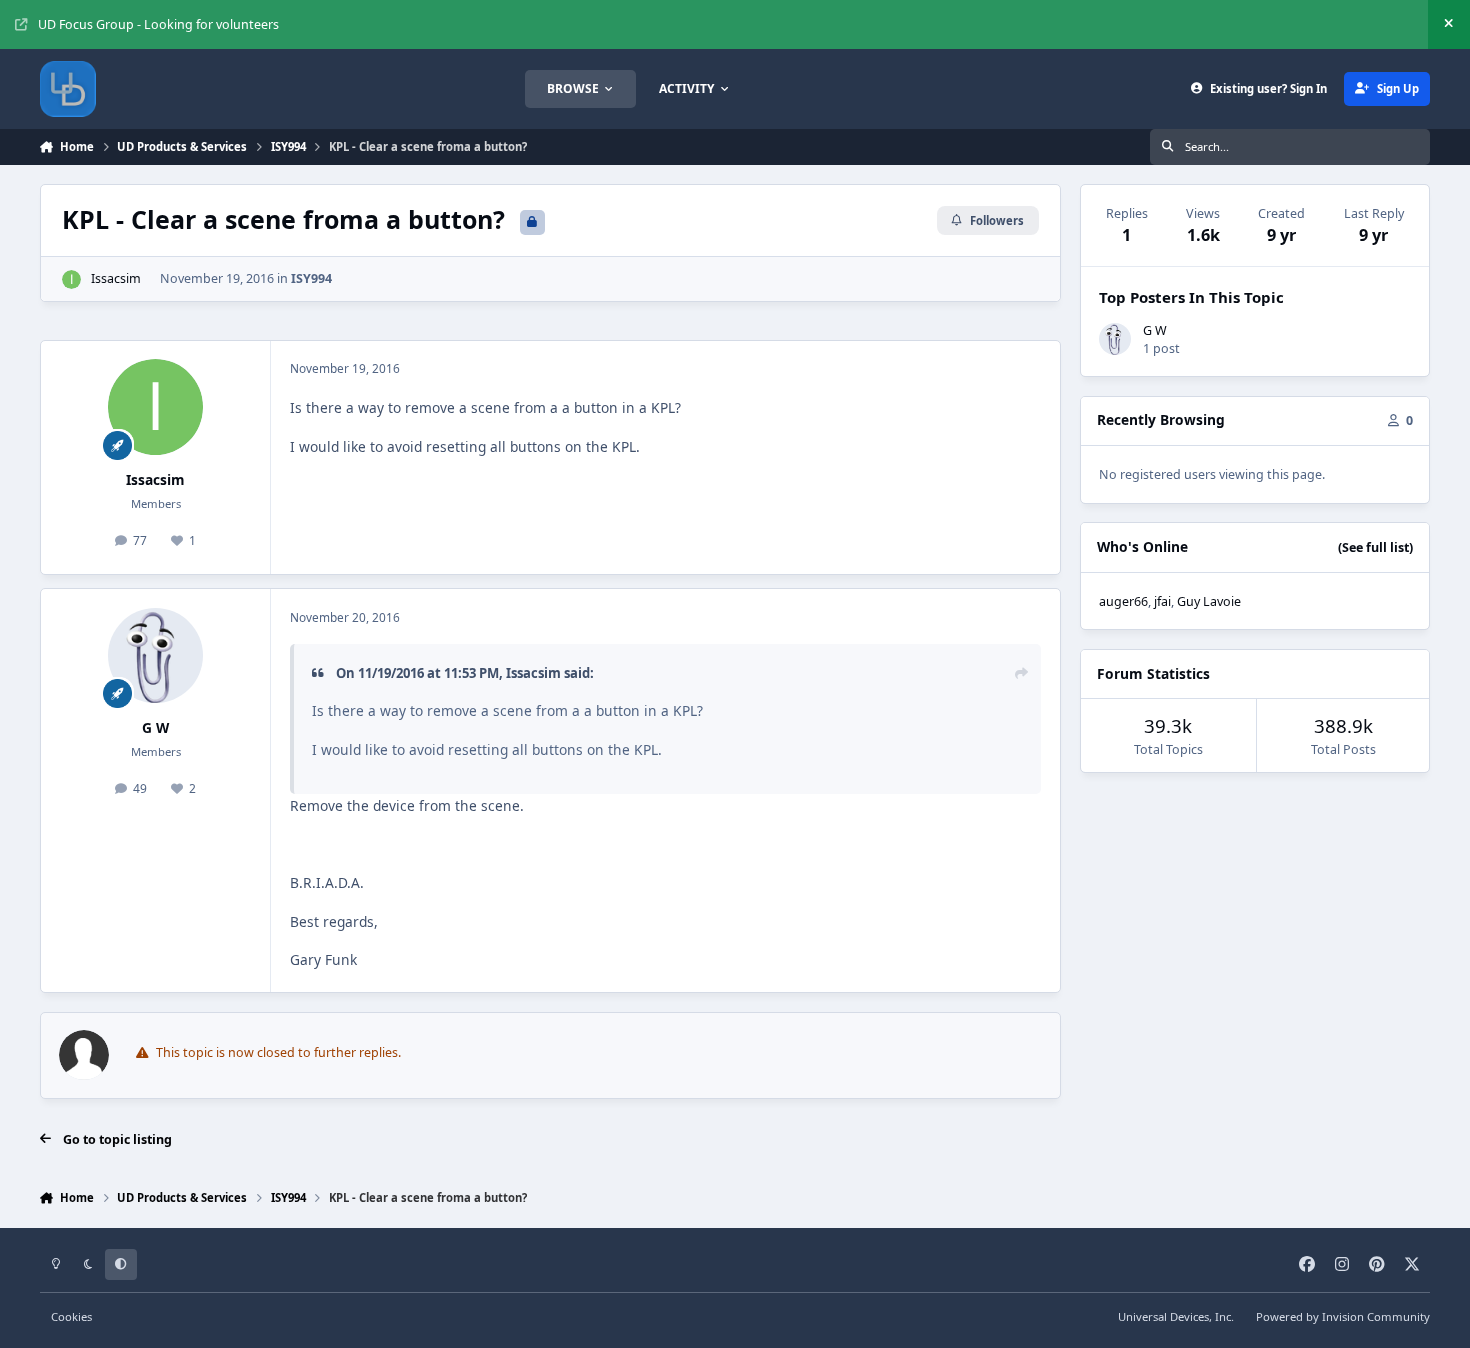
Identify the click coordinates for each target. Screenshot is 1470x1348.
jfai (1162, 601)
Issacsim (116, 278)
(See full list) (1375, 547)
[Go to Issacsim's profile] (71, 279)
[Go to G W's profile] (156, 656)
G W (155, 727)
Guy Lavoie (1209, 601)
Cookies (71, 1316)
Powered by (1343, 1316)
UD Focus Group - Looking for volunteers (158, 24)
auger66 (1123, 601)
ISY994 (311, 278)
